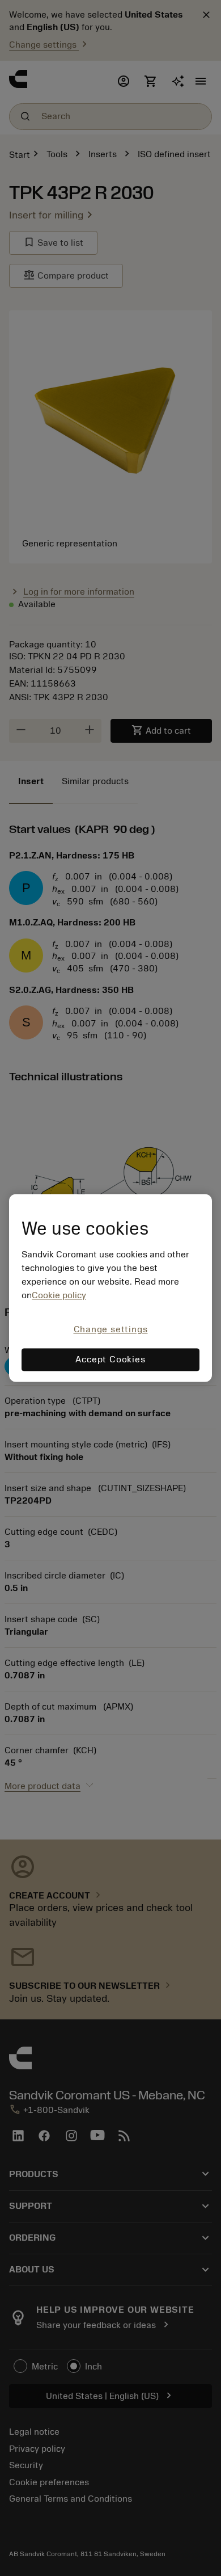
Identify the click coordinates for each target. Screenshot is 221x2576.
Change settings (111, 1329)
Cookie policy (59, 1295)
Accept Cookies (110, 1360)
